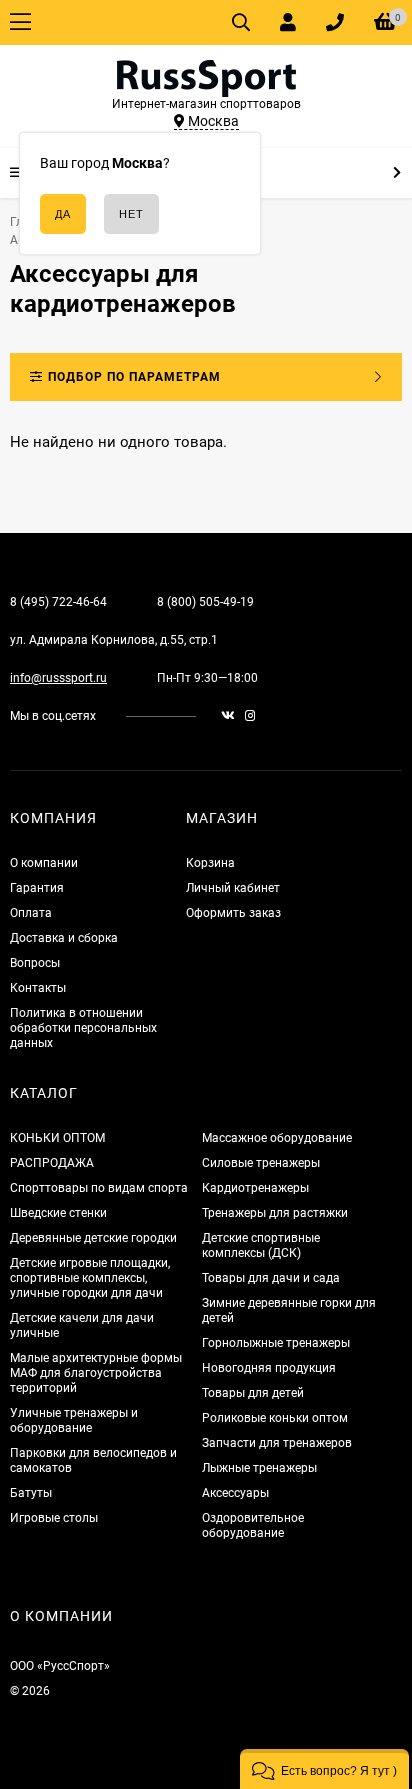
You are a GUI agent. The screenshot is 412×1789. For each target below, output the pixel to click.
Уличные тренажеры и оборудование (74, 1420)
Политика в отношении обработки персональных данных (83, 1028)
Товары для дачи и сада (271, 1278)
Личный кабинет (233, 888)
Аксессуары (235, 1493)
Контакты (38, 988)
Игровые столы (54, 1518)
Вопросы (35, 963)
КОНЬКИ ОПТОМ (57, 1138)
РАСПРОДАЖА (52, 1163)
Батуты (31, 1493)
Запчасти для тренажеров (277, 1443)
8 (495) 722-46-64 (58, 602)
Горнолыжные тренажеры (276, 1343)
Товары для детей (253, 1393)
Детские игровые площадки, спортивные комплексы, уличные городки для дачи (90, 1278)
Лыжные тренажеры (259, 1468)
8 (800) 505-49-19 (205, 602)
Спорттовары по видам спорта (99, 1188)
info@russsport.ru (58, 678)
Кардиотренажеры (255, 1188)
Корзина (210, 863)
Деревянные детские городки (93, 1238)
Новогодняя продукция (269, 1368)
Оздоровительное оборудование (253, 1525)
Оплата (31, 913)
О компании (44, 863)
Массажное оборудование (277, 1138)
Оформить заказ (233, 913)
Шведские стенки (58, 1213)
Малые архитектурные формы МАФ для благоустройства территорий (96, 1373)
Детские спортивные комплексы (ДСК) (261, 1245)
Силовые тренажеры (261, 1163)
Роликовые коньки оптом (275, 1418)
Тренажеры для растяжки (275, 1213)
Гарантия (37, 888)
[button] (324, 1769)
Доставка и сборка (64, 938)
